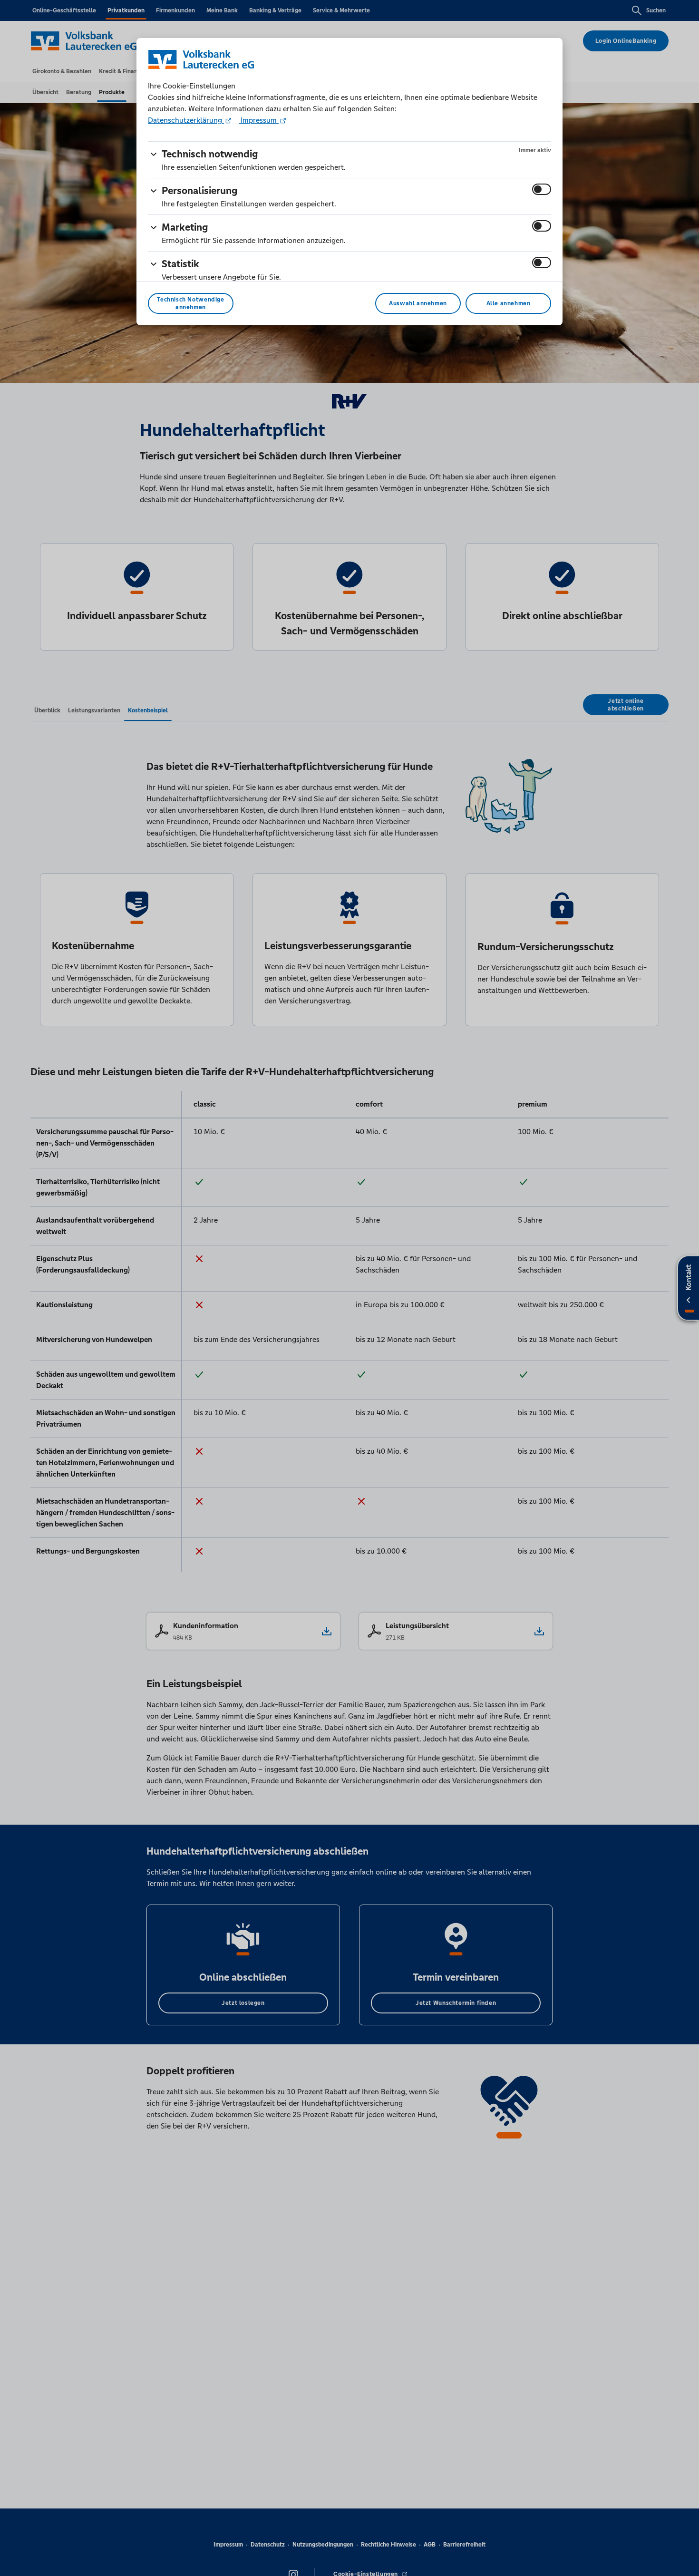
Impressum (259, 120)
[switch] (542, 189)
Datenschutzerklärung (186, 120)
